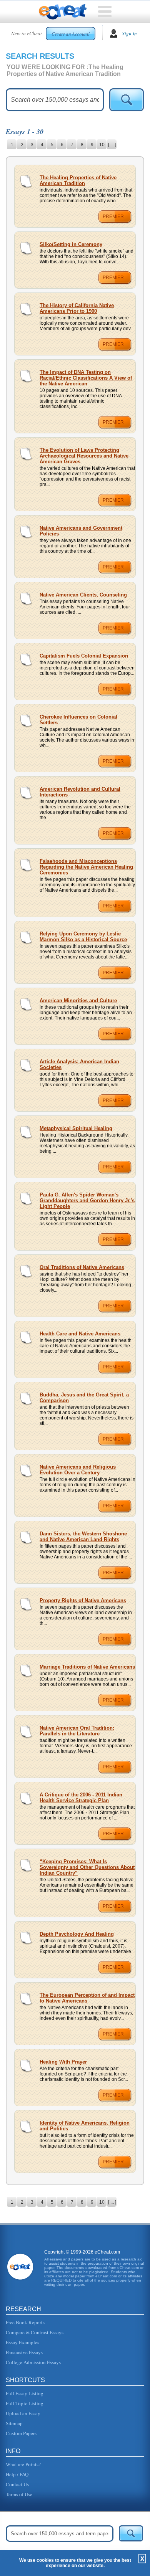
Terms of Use (19, 2494)
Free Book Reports (25, 2322)
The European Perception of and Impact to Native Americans (87, 1998)
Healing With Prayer (63, 2062)
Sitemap (14, 2423)
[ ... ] (112, 145)
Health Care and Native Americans (80, 1334)
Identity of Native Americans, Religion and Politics (85, 2126)
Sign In (129, 33)
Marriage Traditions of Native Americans (87, 1667)
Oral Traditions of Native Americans (82, 1267)
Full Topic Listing (25, 2403)
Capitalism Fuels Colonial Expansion (84, 656)
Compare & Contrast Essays (35, 2332)
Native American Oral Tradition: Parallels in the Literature (77, 1731)
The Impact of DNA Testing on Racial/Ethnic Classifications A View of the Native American (86, 378)
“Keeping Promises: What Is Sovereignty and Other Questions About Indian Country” (87, 1867)
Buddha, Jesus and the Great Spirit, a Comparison (84, 1398)
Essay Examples (22, 2342)
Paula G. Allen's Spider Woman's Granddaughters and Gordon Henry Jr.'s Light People (87, 1200)
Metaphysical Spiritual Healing (76, 1128)
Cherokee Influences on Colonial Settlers (78, 720)
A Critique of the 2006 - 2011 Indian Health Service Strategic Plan (81, 1798)
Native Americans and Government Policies (81, 531)
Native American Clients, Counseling (83, 595)
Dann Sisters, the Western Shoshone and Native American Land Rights (83, 1537)
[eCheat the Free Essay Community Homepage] (63, 12)
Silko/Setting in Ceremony (71, 244)
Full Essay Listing (25, 2393)
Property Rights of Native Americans (83, 1600)
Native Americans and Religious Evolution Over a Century (78, 1470)
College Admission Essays (33, 2362)
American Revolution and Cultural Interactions (80, 792)
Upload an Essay (23, 2413)
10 (102, 145)
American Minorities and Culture (78, 1000)
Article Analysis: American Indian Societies (79, 1064)
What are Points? (23, 2464)
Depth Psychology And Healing (77, 1934)
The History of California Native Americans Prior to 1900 (77, 308)
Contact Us (17, 2484)
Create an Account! (71, 34)
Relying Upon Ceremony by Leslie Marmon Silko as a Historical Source (83, 937)
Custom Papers (21, 2433)
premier (113, 216)
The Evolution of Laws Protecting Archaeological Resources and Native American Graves (84, 456)
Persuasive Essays (24, 2352)
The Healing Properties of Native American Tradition (78, 180)
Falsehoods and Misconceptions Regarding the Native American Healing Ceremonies (86, 867)
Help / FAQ (17, 2474)
